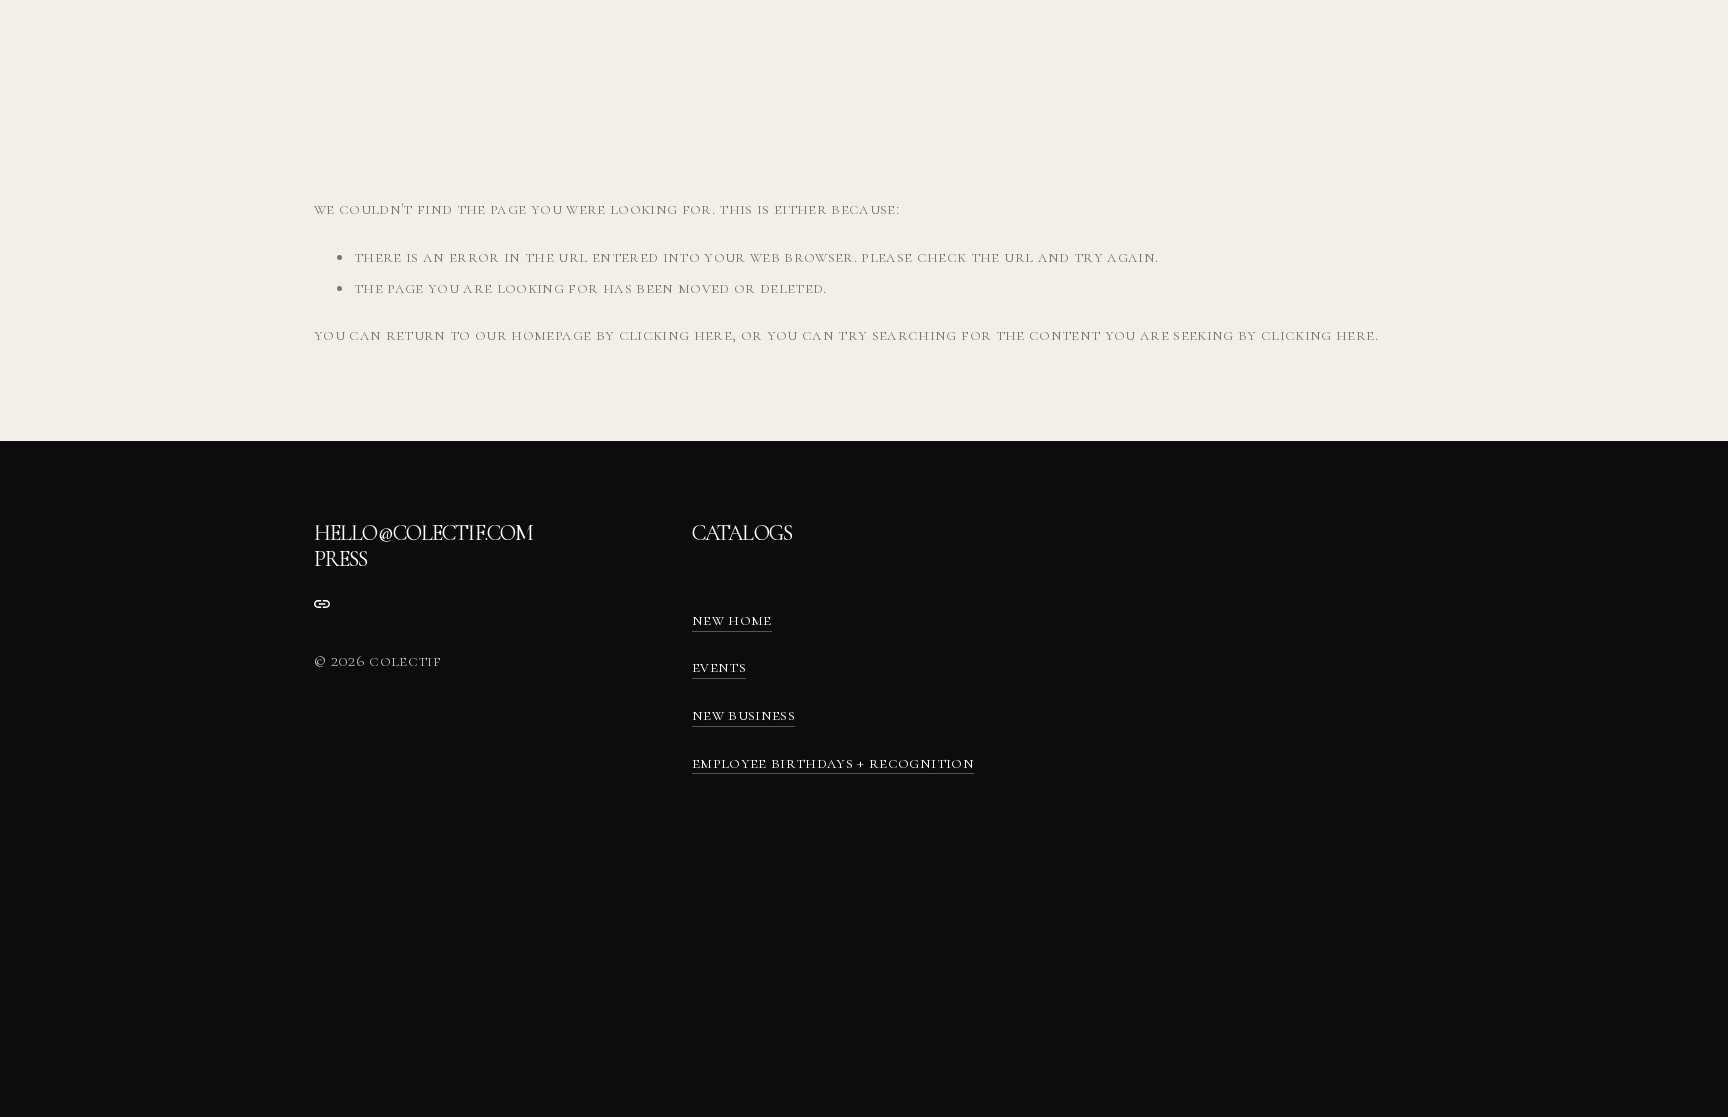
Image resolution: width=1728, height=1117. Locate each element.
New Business (743, 714)
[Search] (321, 52)
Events (719, 666)
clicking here (675, 334)
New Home (732, 619)
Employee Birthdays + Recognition (833, 762)
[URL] (322, 604)
